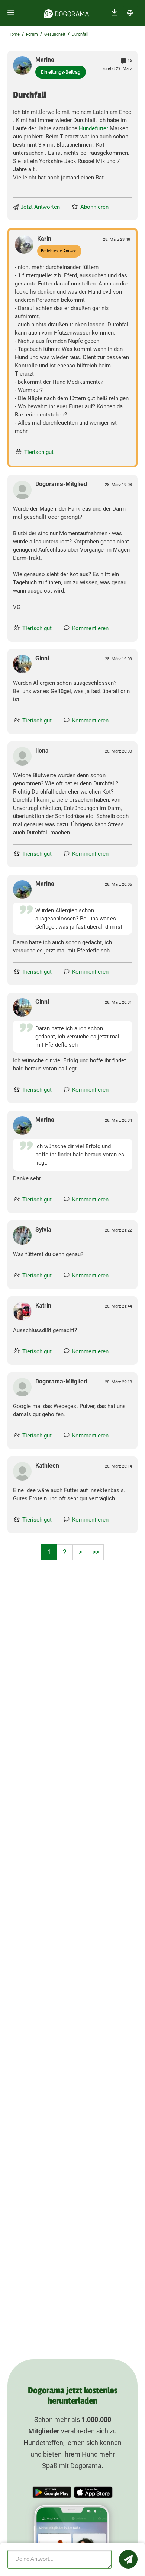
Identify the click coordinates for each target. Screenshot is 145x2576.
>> (96, 1552)
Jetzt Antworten (40, 207)
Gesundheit (55, 34)
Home (14, 34)
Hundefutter (94, 128)
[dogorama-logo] (67, 13)
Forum (32, 34)
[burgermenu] (11, 13)
